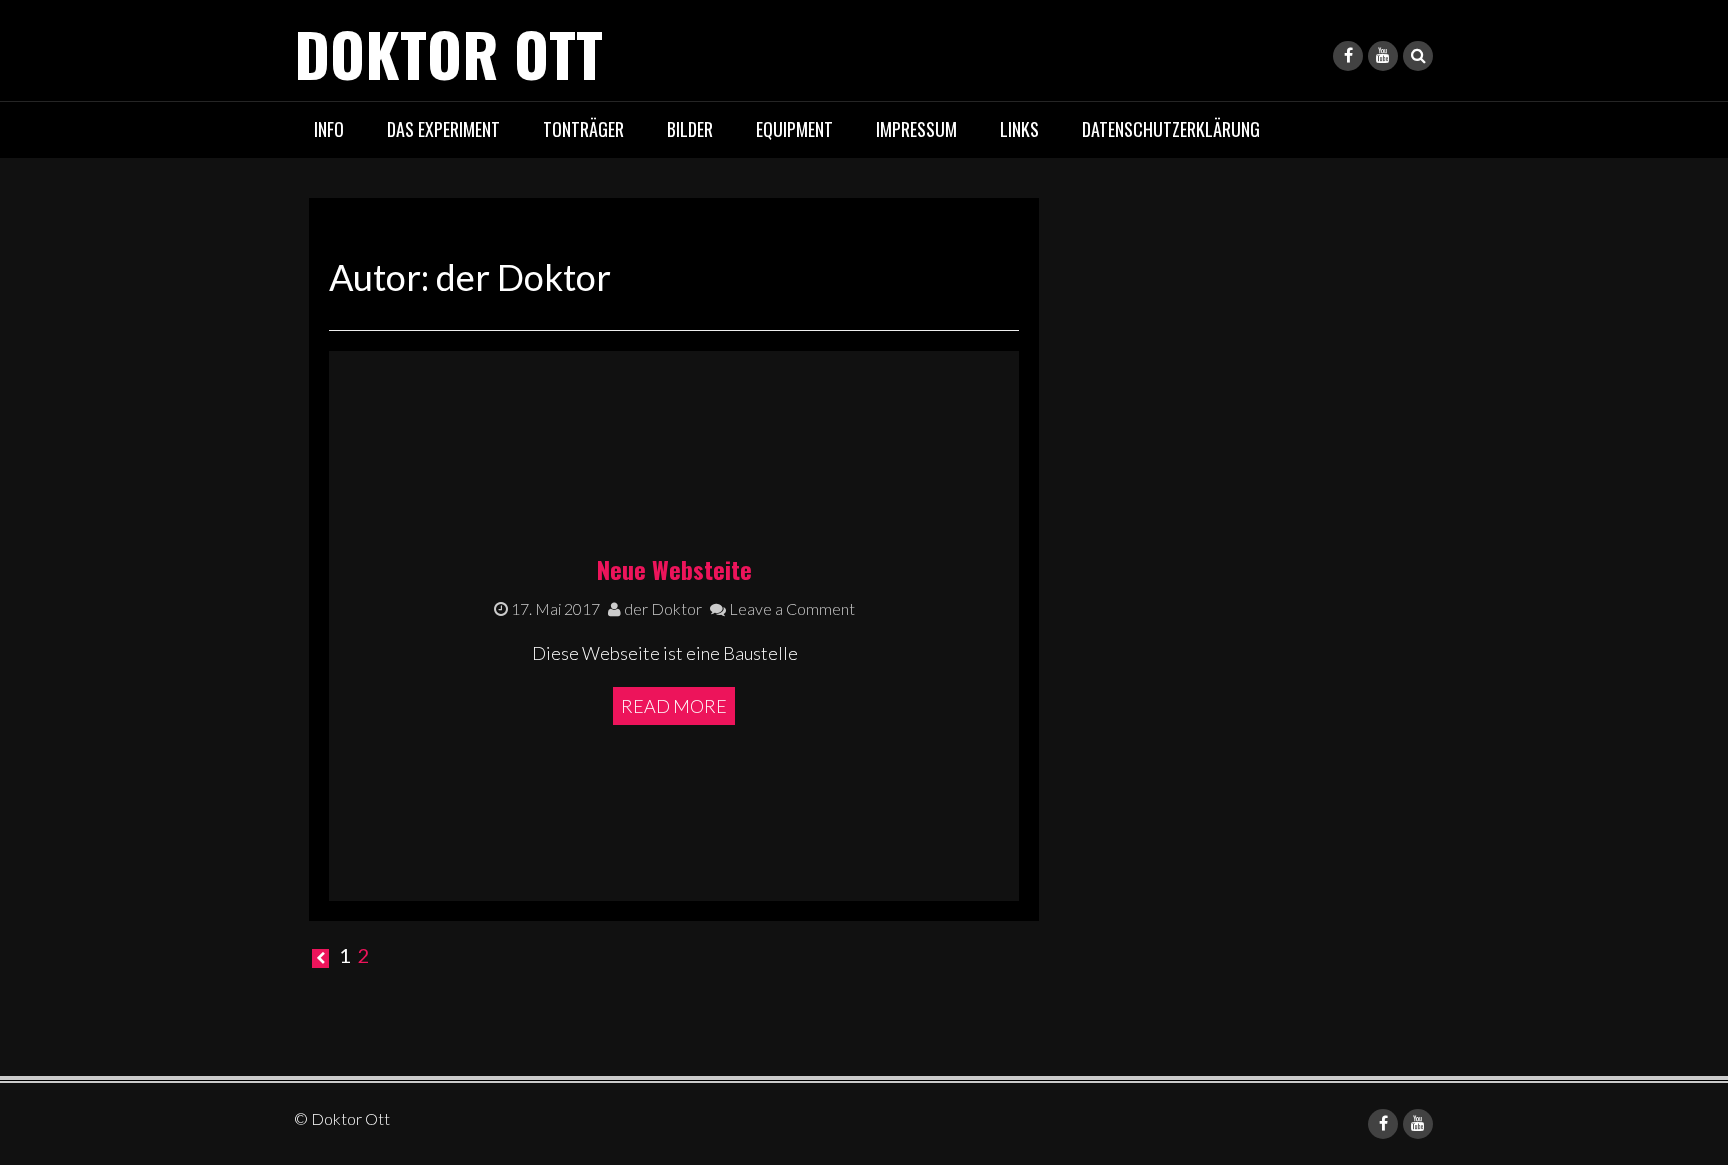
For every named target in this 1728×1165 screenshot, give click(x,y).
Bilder (690, 129)
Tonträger (583, 129)
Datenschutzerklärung (1171, 129)
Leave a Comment (790, 608)
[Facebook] (1348, 56)
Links (1019, 129)
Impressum (916, 129)
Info (329, 129)
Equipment (794, 129)
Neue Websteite (674, 569)
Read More (674, 706)
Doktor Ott (448, 52)
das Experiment (443, 129)
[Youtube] (1383, 56)
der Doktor (661, 608)
